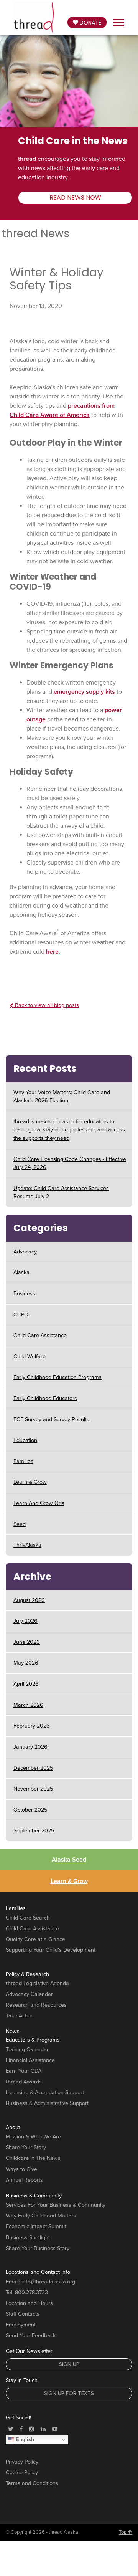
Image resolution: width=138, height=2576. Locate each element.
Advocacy (25, 1252)
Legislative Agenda (37, 1983)
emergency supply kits (84, 692)
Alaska (21, 1272)
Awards (24, 2082)
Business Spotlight (28, 2238)
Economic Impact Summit (36, 2226)
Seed (20, 1524)
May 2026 (26, 1663)
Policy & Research (27, 1974)
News (13, 2031)
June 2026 (27, 1642)
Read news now (75, 198)
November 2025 (33, 1789)
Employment (21, 2325)
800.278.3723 (31, 2292)
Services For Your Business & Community (56, 2205)
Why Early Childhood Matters (41, 2216)
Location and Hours (29, 2303)
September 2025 (34, 1831)
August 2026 (29, 1600)
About (13, 2127)
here (52, 952)
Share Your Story (26, 2147)
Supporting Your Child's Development (51, 1950)
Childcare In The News (33, 2158)
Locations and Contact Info (38, 2272)
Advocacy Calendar (29, 1994)
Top (123, 2532)
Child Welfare (30, 1357)
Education (25, 1440)
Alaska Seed (69, 1860)
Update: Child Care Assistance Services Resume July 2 (61, 1193)
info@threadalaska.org (48, 2282)
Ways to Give (21, 2169)
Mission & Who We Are (33, 2137)
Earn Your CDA (24, 2071)
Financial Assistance (30, 2060)
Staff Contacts (23, 2314)
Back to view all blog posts (46, 1005)
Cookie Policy (22, 2473)
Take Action (20, 2016)
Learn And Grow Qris (39, 1503)
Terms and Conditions (32, 2483)
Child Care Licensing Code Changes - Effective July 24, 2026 (70, 1163)
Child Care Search (28, 1918)
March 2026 (28, 1705)
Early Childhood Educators (45, 1398)
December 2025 (33, 1768)
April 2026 (26, 1684)
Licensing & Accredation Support (45, 2092)
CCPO (21, 1315)
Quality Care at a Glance (35, 1939)
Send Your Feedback (31, 2335)
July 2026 (25, 1621)
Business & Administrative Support (47, 2103)
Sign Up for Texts (69, 2393)
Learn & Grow (30, 1482)
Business (24, 1294)
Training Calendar (27, 2049)
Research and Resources (36, 2005)
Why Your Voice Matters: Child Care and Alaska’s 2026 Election (62, 1097)
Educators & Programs (33, 2040)
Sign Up (69, 2364)
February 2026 (32, 1726)
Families (23, 1461)
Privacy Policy (22, 2462)
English (24, 2440)
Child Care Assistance (40, 1335)
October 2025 (30, 1810)
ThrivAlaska (27, 1545)
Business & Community (34, 2196)
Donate (90, 23)
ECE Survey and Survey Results (51, 1419)
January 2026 (30, 1747)
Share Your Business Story (38, 2248)
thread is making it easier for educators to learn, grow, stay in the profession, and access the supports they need (69, 1130)
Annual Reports (24, 2180)
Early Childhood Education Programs (58, 1377)
